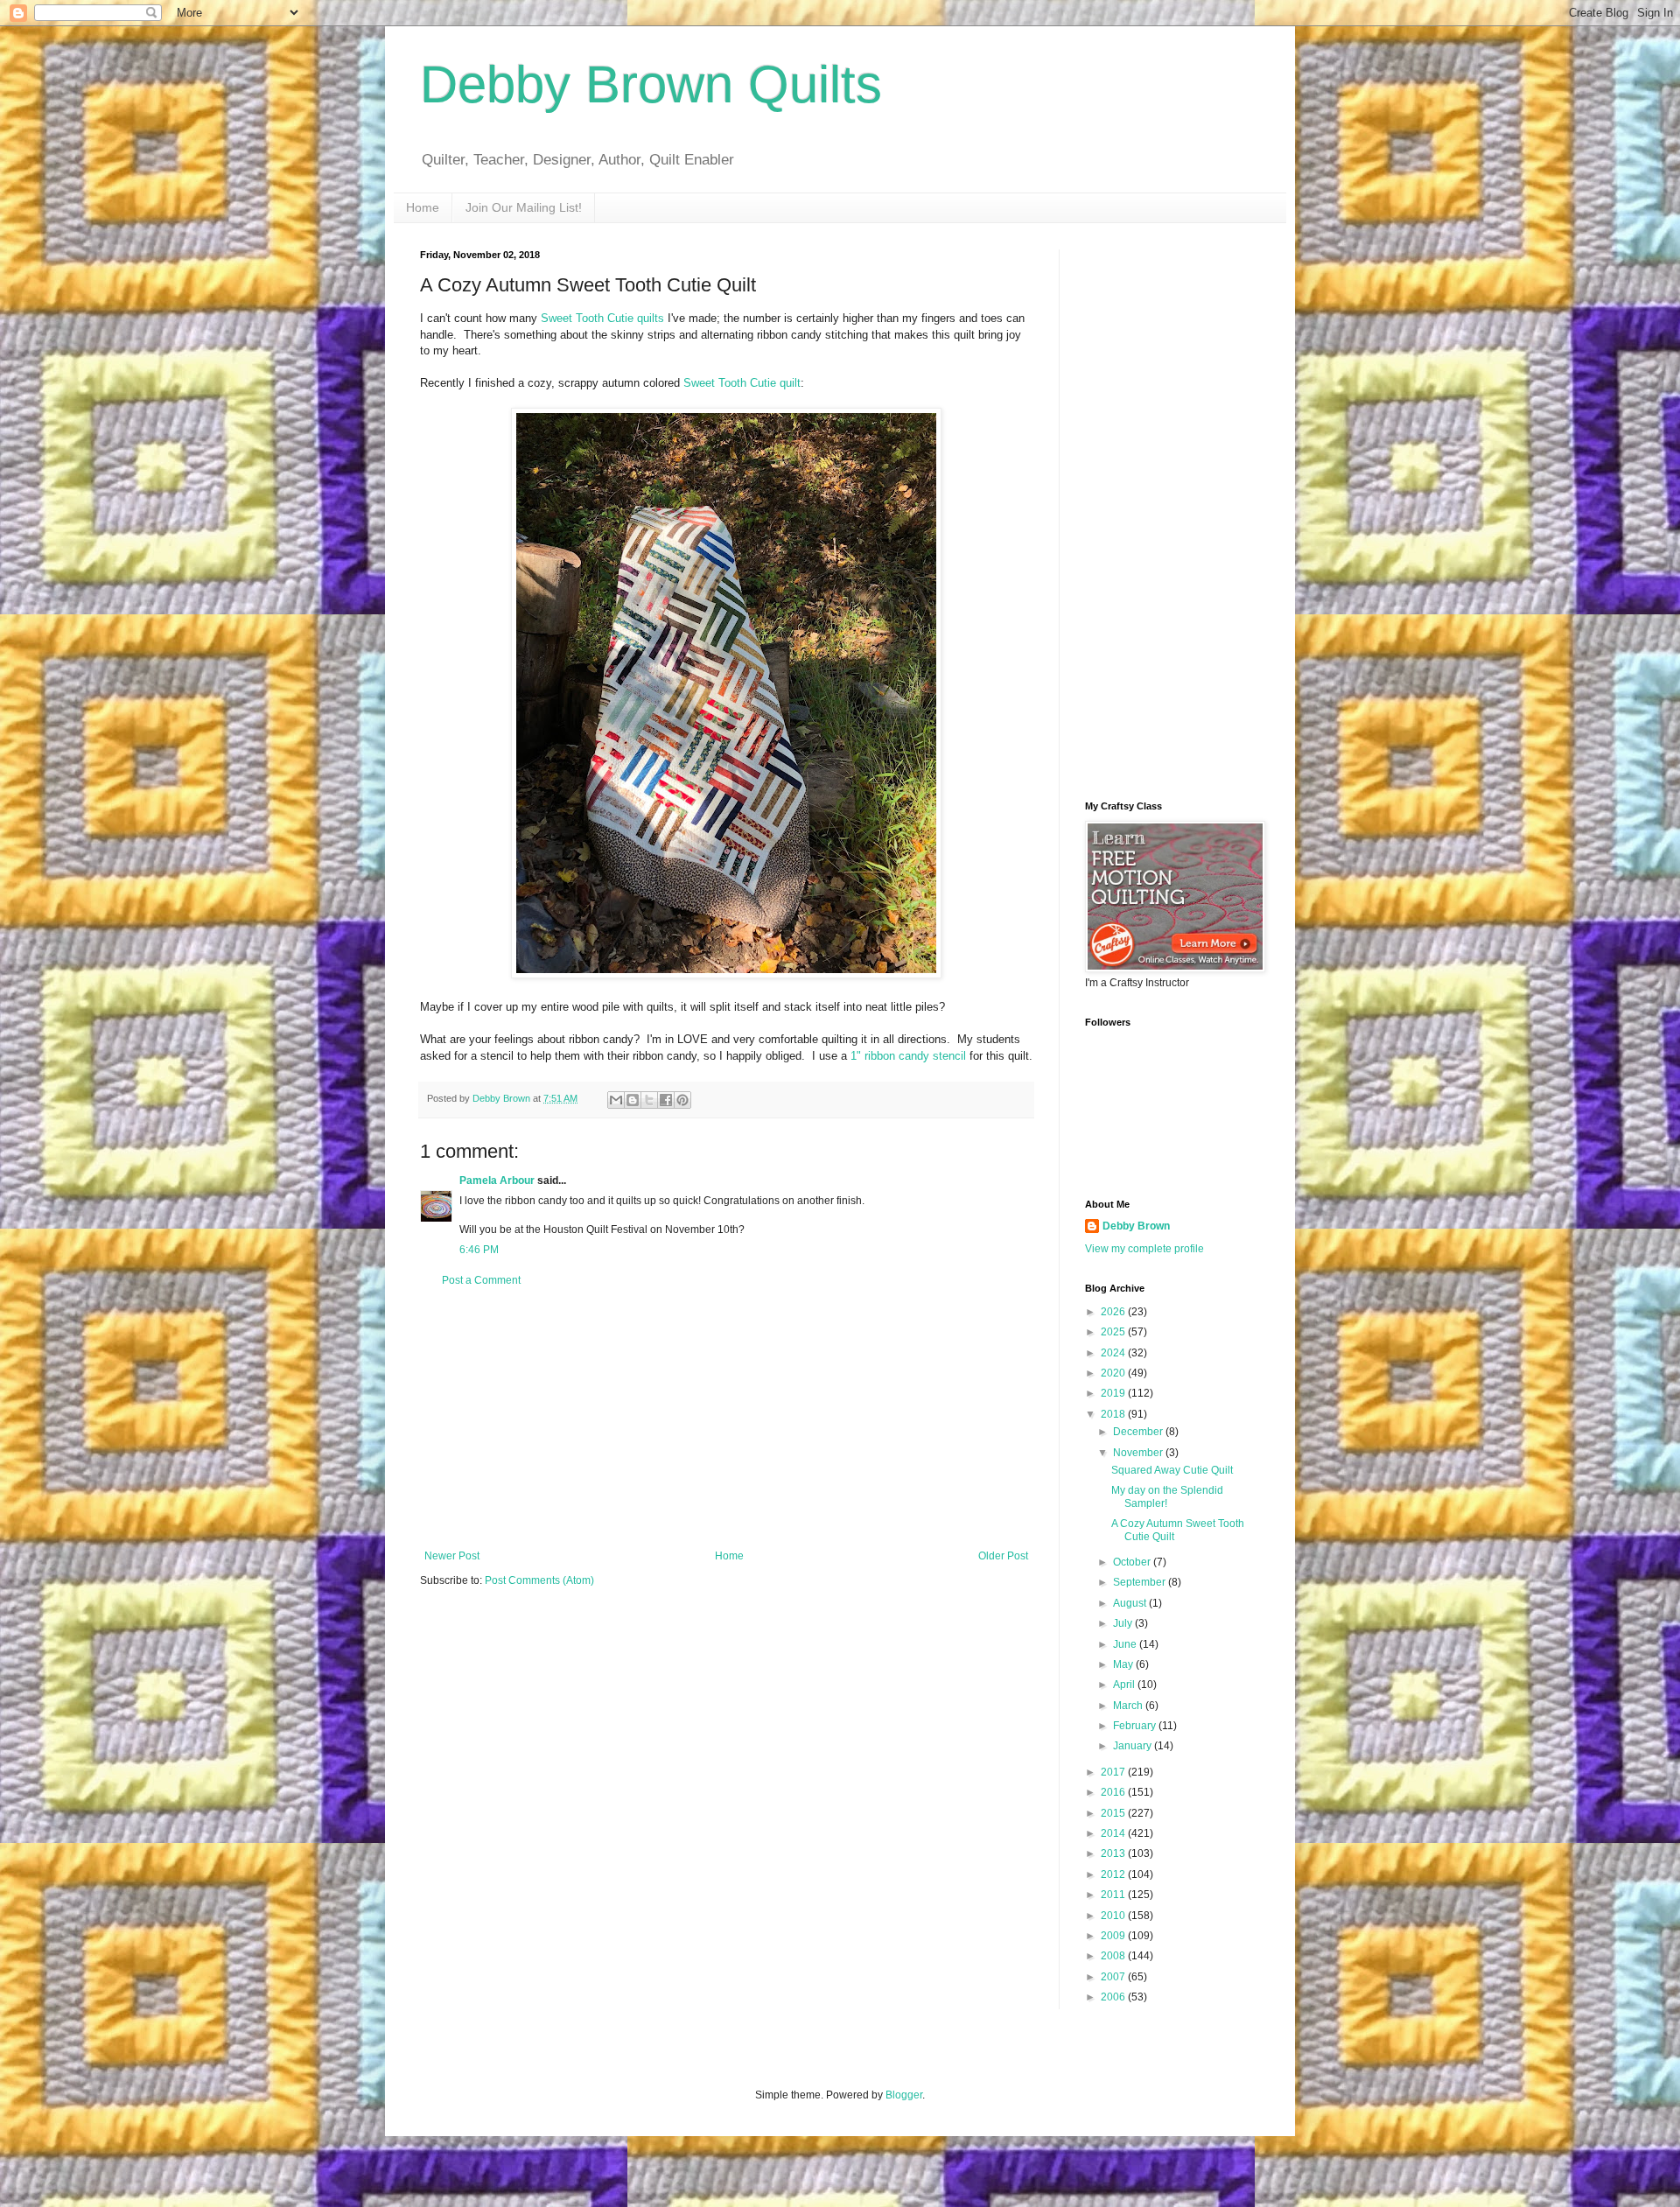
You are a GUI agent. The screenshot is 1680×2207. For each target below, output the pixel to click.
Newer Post (452, 1556)
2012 (1114, 1874)
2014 (1114, 1833)
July (1124, 1623)
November (1139, 1453)
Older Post (1003, 1556)
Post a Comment (481, 1280)
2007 (1114, 1977)
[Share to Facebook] (666, 1100)
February (1136, 1726)
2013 (1114, 1853)
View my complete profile (1144, 1249)
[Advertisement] (726, 1419)
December (1139, 1432)
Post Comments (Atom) (539, 1580)
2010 (1114, 1916)
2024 (1114, 1353)
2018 (1114, 1414)
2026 (1114, 1312)
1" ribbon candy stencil (908, 1056)
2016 (1114, 1792)
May (1124, 1664)
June (1126, 1644)
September (1141, 1582)
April (1125, 1685)
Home (423, 207)
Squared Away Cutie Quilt (1172, 1470)
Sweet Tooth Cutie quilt (742, 383)
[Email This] (616, 1100)
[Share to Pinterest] (682, 1100)
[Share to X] (649, 1100)
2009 (1114, 1936)
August (1131, 1603)
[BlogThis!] (633, 1100)
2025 (1114, 1332)
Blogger (904, 2095)
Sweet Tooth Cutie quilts (602, 318)
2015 (1114, 1813)
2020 (1114, 1373)
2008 (1114, 1956)
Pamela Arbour (497, 1181)
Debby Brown (1136, 1226)
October (1133, 1562)
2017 (1114, 1772)
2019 (1114, 1393)
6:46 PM (479, 1250)
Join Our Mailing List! (524, 207)
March (1129, 1706)
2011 (1114, 1895)
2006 (1114, 1997)
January (1134, 1746)
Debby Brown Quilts (651, 84)
